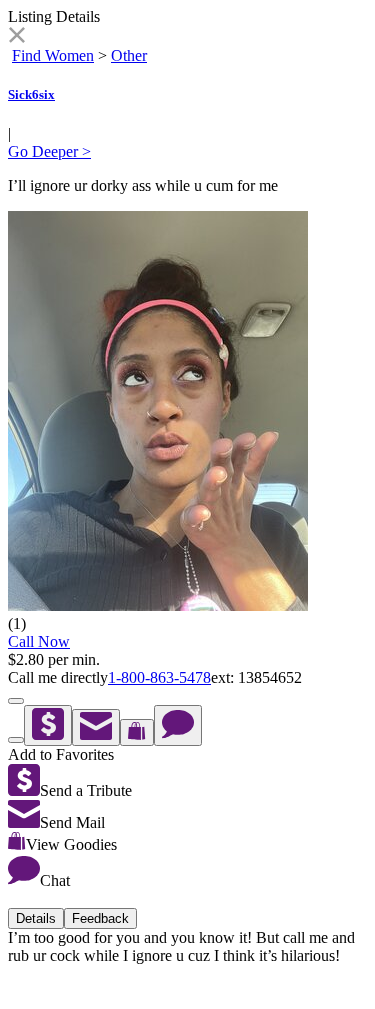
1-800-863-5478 (159, 677)
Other (129, 55)
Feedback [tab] (100, 918)
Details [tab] (36, 918)
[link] (16, 37)
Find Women (53, 55)
